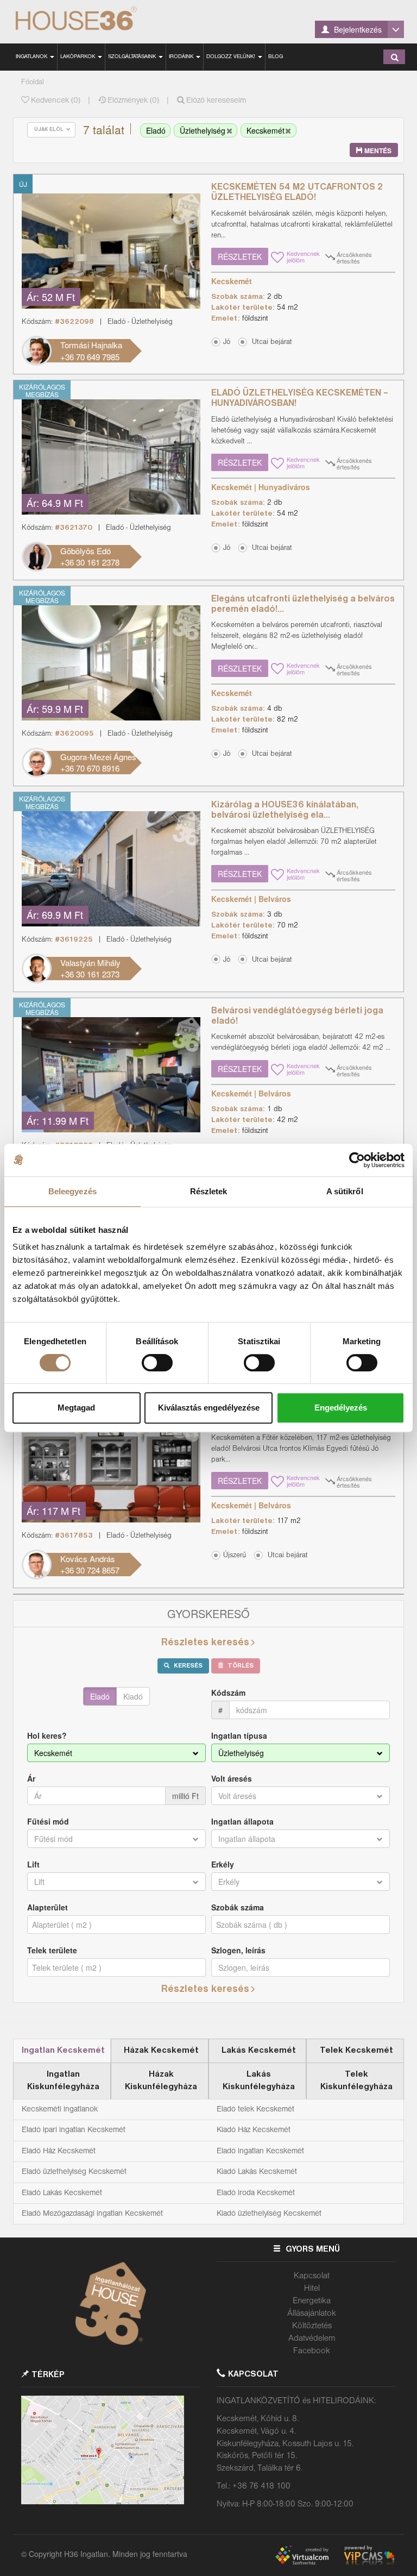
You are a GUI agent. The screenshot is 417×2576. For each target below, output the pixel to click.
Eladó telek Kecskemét (255, 2109)
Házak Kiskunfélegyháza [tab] (161, 2081)
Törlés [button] (240, 1666)
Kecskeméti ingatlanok (60, 2109)
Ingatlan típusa (239, 1735)
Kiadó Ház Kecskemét (254, 2130)
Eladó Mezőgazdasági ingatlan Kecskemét (92, 2214)
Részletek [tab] (209, 1191)
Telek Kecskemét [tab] (356, 2051)
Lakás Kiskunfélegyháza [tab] (259, 2081)
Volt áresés (232, 1778)
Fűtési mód (48, 1821)
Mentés (377, 151)
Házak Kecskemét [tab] (161, 2051)
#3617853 (74, 1536)
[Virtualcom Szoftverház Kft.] (307, 2553)
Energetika (312, 2301)
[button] (268, 341)
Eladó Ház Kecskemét (59, 2151)
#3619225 (74, 940)
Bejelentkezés (357, 29)
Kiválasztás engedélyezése (209, 1408)
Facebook (312, 2351)
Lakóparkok (78, 57)
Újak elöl (50, 130)
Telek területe (52, 1950)
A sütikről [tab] (345, 1191)
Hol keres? (47, 1735)
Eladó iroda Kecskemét (256, 2193)
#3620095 (74, 734)
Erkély (223, 1864)
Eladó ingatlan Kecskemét (260, 2151)
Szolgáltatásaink (133, 57)
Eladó (100, 1696)
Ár (31, 1778)
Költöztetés (312, 2326)
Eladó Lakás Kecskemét (62, 2193)
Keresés (187, 1666)
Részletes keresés (205, 1643)
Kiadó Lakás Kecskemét (257, 2172)
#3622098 (74, 322)
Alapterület (48, 1907)
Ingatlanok (32, 57)
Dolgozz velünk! (232, 57)
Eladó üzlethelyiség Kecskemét (74, 2172)
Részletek (240, 256)
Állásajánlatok (312, 2314)
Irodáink (182, 57)
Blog (276, 57)
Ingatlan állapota (242, 1821)
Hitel (312, 2289)
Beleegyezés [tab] (72, 1191)
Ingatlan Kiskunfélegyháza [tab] (63, 2081)
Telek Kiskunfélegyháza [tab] (356, 2081)
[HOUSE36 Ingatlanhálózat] (90, 19)
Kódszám (228, 1693)
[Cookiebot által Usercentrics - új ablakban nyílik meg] (357, 1160)
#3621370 (74, 528)
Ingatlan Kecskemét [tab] (63, 2051)
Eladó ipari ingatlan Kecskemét (74, 2130)
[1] (395, 57)
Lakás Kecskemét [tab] (259, 2051)
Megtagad (76, 1408)
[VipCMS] (369, 2553)
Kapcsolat (312, 2276)
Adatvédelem (312, 2339)
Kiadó (133, 1696)
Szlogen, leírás (238, 1950)
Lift (33, 1864)
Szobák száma (238, 1907)
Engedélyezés (341, 1408)
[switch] (157, 1363)
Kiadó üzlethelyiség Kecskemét (269, 2214)
